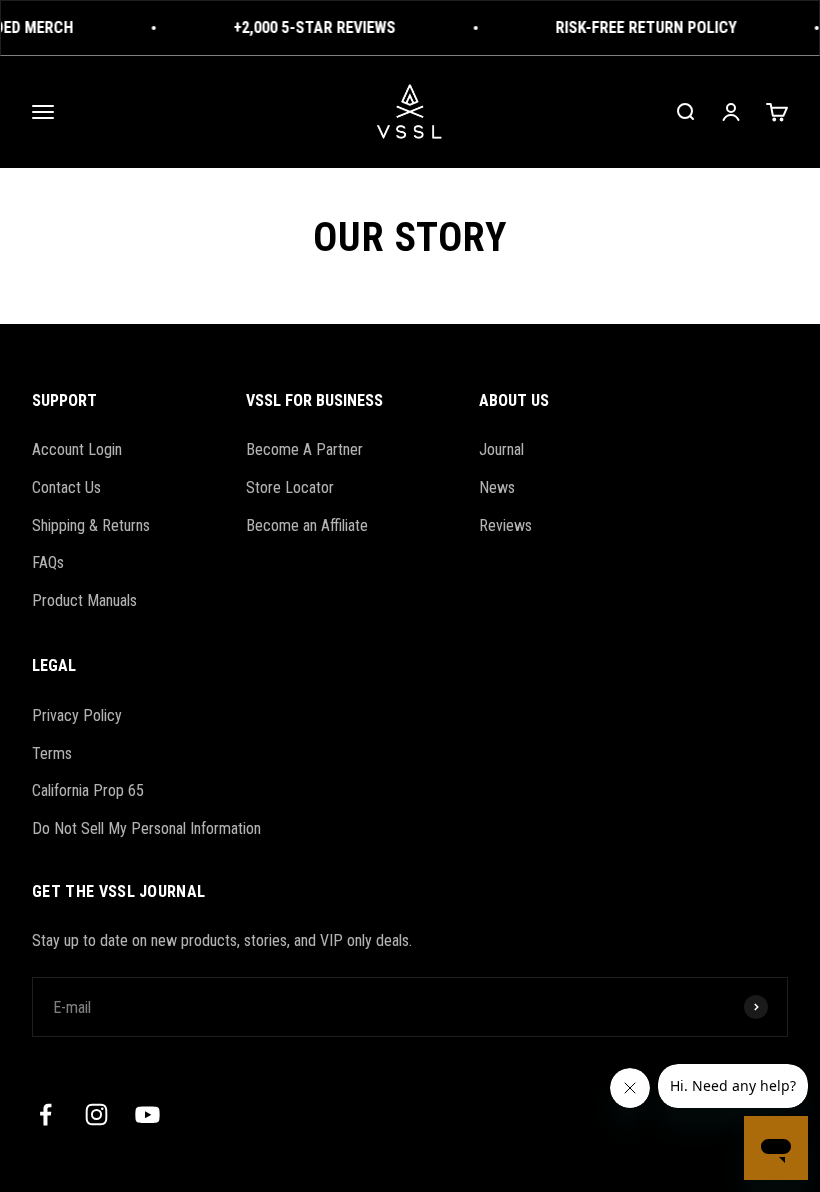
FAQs (48, 562)
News (497, 487)
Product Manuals (84, 600)
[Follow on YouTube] (147, 1114)
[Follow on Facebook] (45, 1114)
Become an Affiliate (307, 525)
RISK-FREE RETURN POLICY (642, 27)
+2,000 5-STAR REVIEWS (311, 27)
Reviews (505, 525)
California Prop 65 (88, 790)
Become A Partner (304, 449)
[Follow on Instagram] (96, 1114)
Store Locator (290, 487)
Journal (501, 449)
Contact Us (66, 487)
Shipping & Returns (91, 525)
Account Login (77, 449)
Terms (52, 753)
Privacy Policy (77, 715)
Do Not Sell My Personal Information (146, 828)
